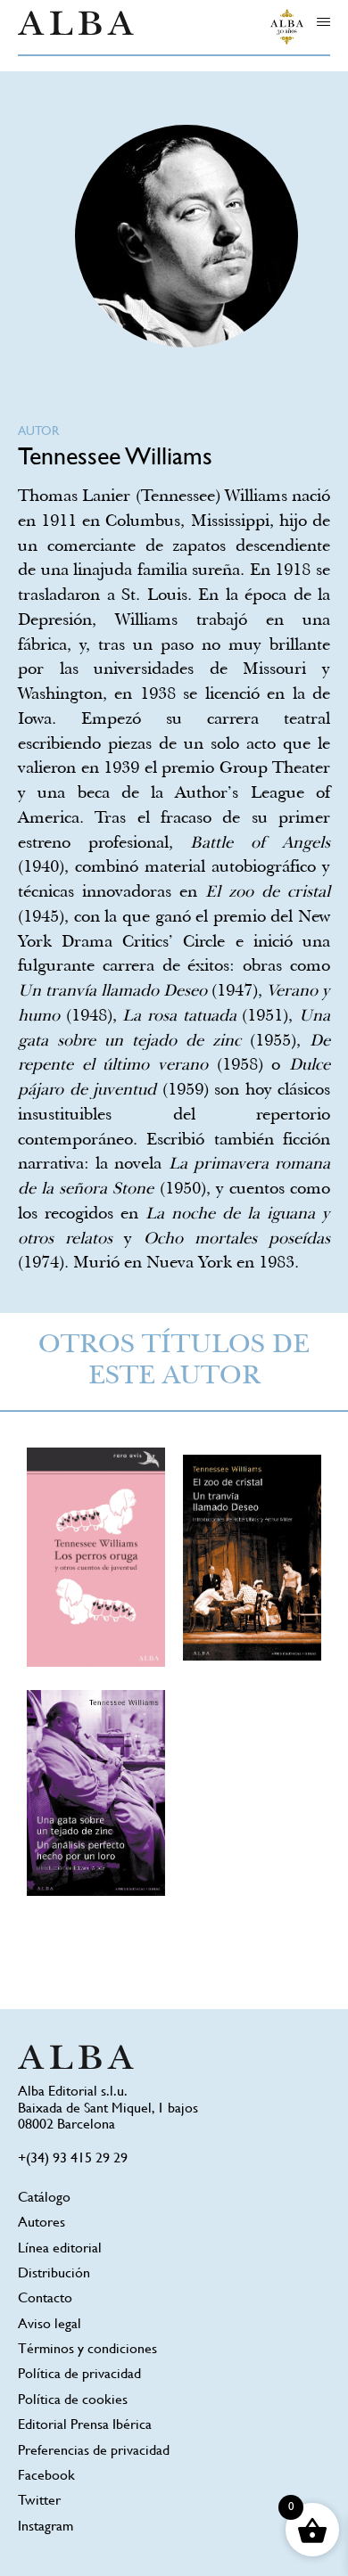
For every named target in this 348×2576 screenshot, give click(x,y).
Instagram (46, 2527)
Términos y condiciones (87, 2350)
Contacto (45, 2299)
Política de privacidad (79, 2375)
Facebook (46, 2477)
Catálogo (44, 2199)
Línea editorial (60, 2249)
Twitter (39, 2502)
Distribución (54, 2274)
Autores (41, 2223)
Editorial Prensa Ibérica (85, 2426)
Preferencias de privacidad (94, 2452)
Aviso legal (50, 2325)
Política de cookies (73, 2401)
